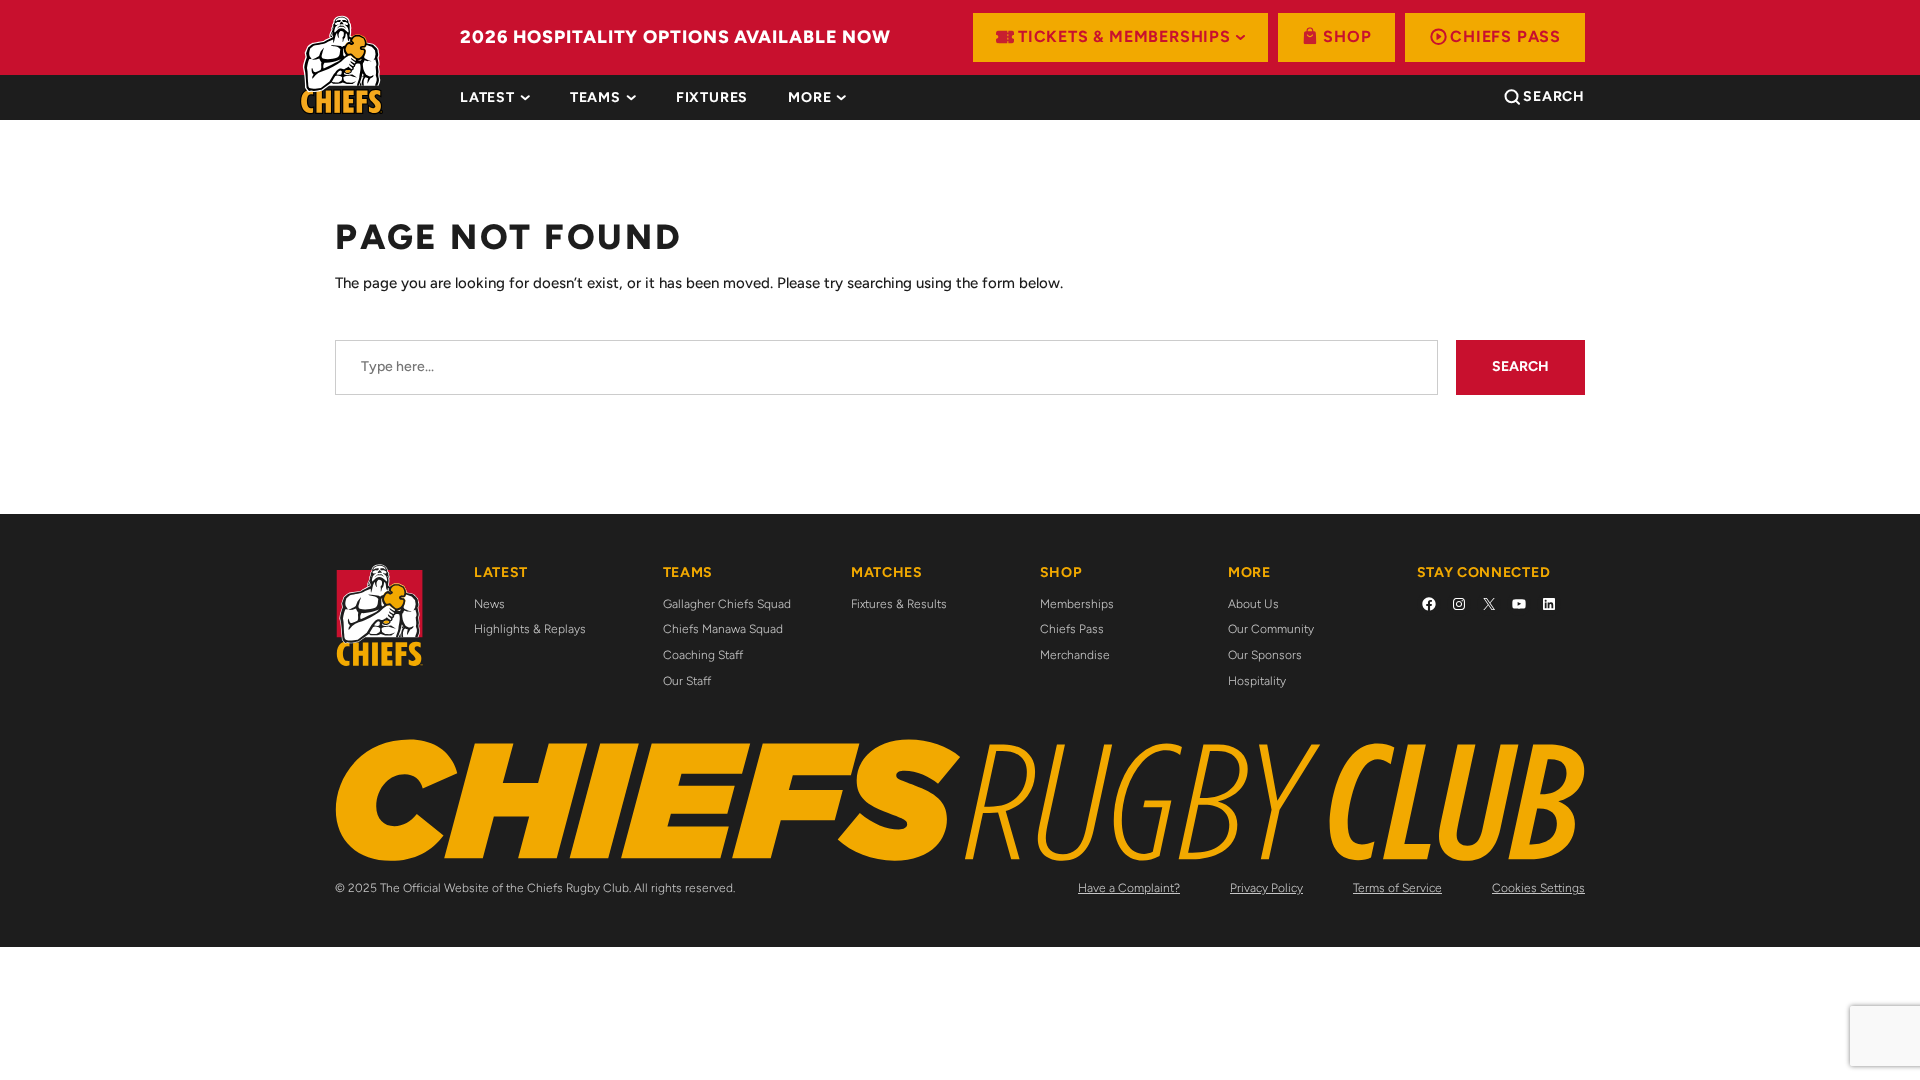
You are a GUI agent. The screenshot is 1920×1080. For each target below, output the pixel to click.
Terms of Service (1397, 888)
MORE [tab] (809, 98)
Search (1520, 366)
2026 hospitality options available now (675, 37)
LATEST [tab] (487, 98)
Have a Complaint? (1129, 888)
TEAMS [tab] (595, 98)
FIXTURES (712, 98)
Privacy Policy (1266, 888)
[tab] (712, 98)
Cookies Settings (1538, 888)
